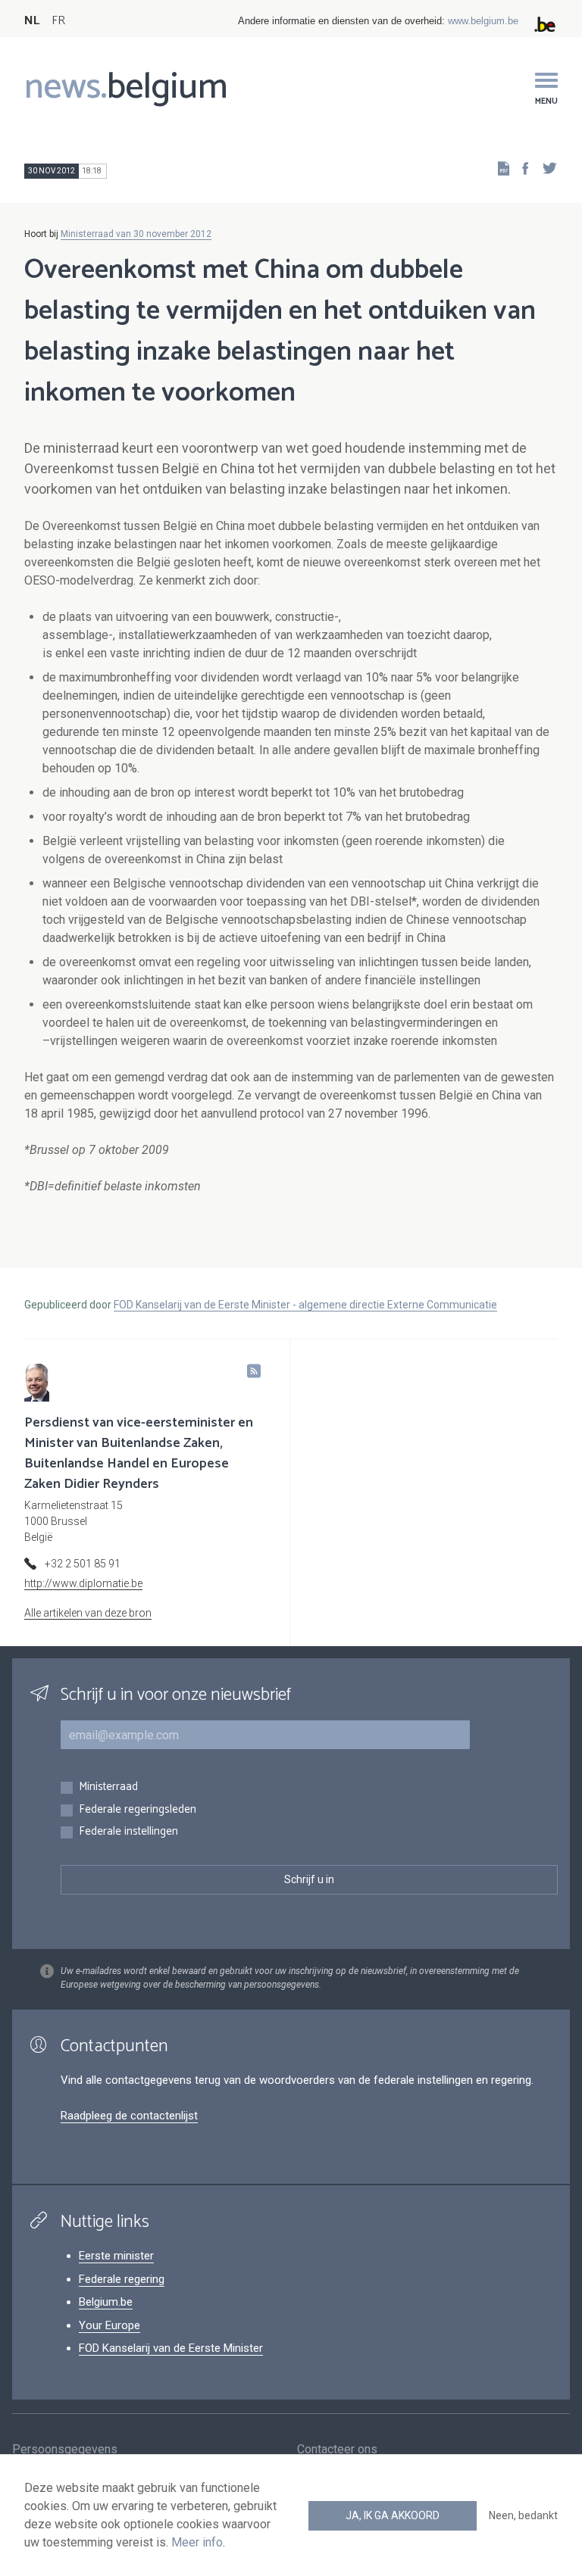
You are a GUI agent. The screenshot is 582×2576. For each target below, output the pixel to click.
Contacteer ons (337, 2449)
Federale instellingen (128, 1832)
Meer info (197, 2542)
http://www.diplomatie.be (83, 1583)
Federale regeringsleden (138, 1810)
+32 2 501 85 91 (83, 1564)
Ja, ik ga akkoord (393, 2515)
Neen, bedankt (523, 2515)
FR (58, 21)
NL (32, 21)
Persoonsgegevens (65, 2449)
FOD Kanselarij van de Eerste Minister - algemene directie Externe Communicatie (305, 1305)
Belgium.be (106, 2302)
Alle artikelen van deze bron (88, 1613)
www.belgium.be (483, 21)
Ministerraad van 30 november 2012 (136, 234)
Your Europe (110, 2325)
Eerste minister (116, 2256)
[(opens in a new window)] (521, 168)
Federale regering (122, 2279)
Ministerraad (108, 1787)
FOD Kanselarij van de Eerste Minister (171, 2348)
